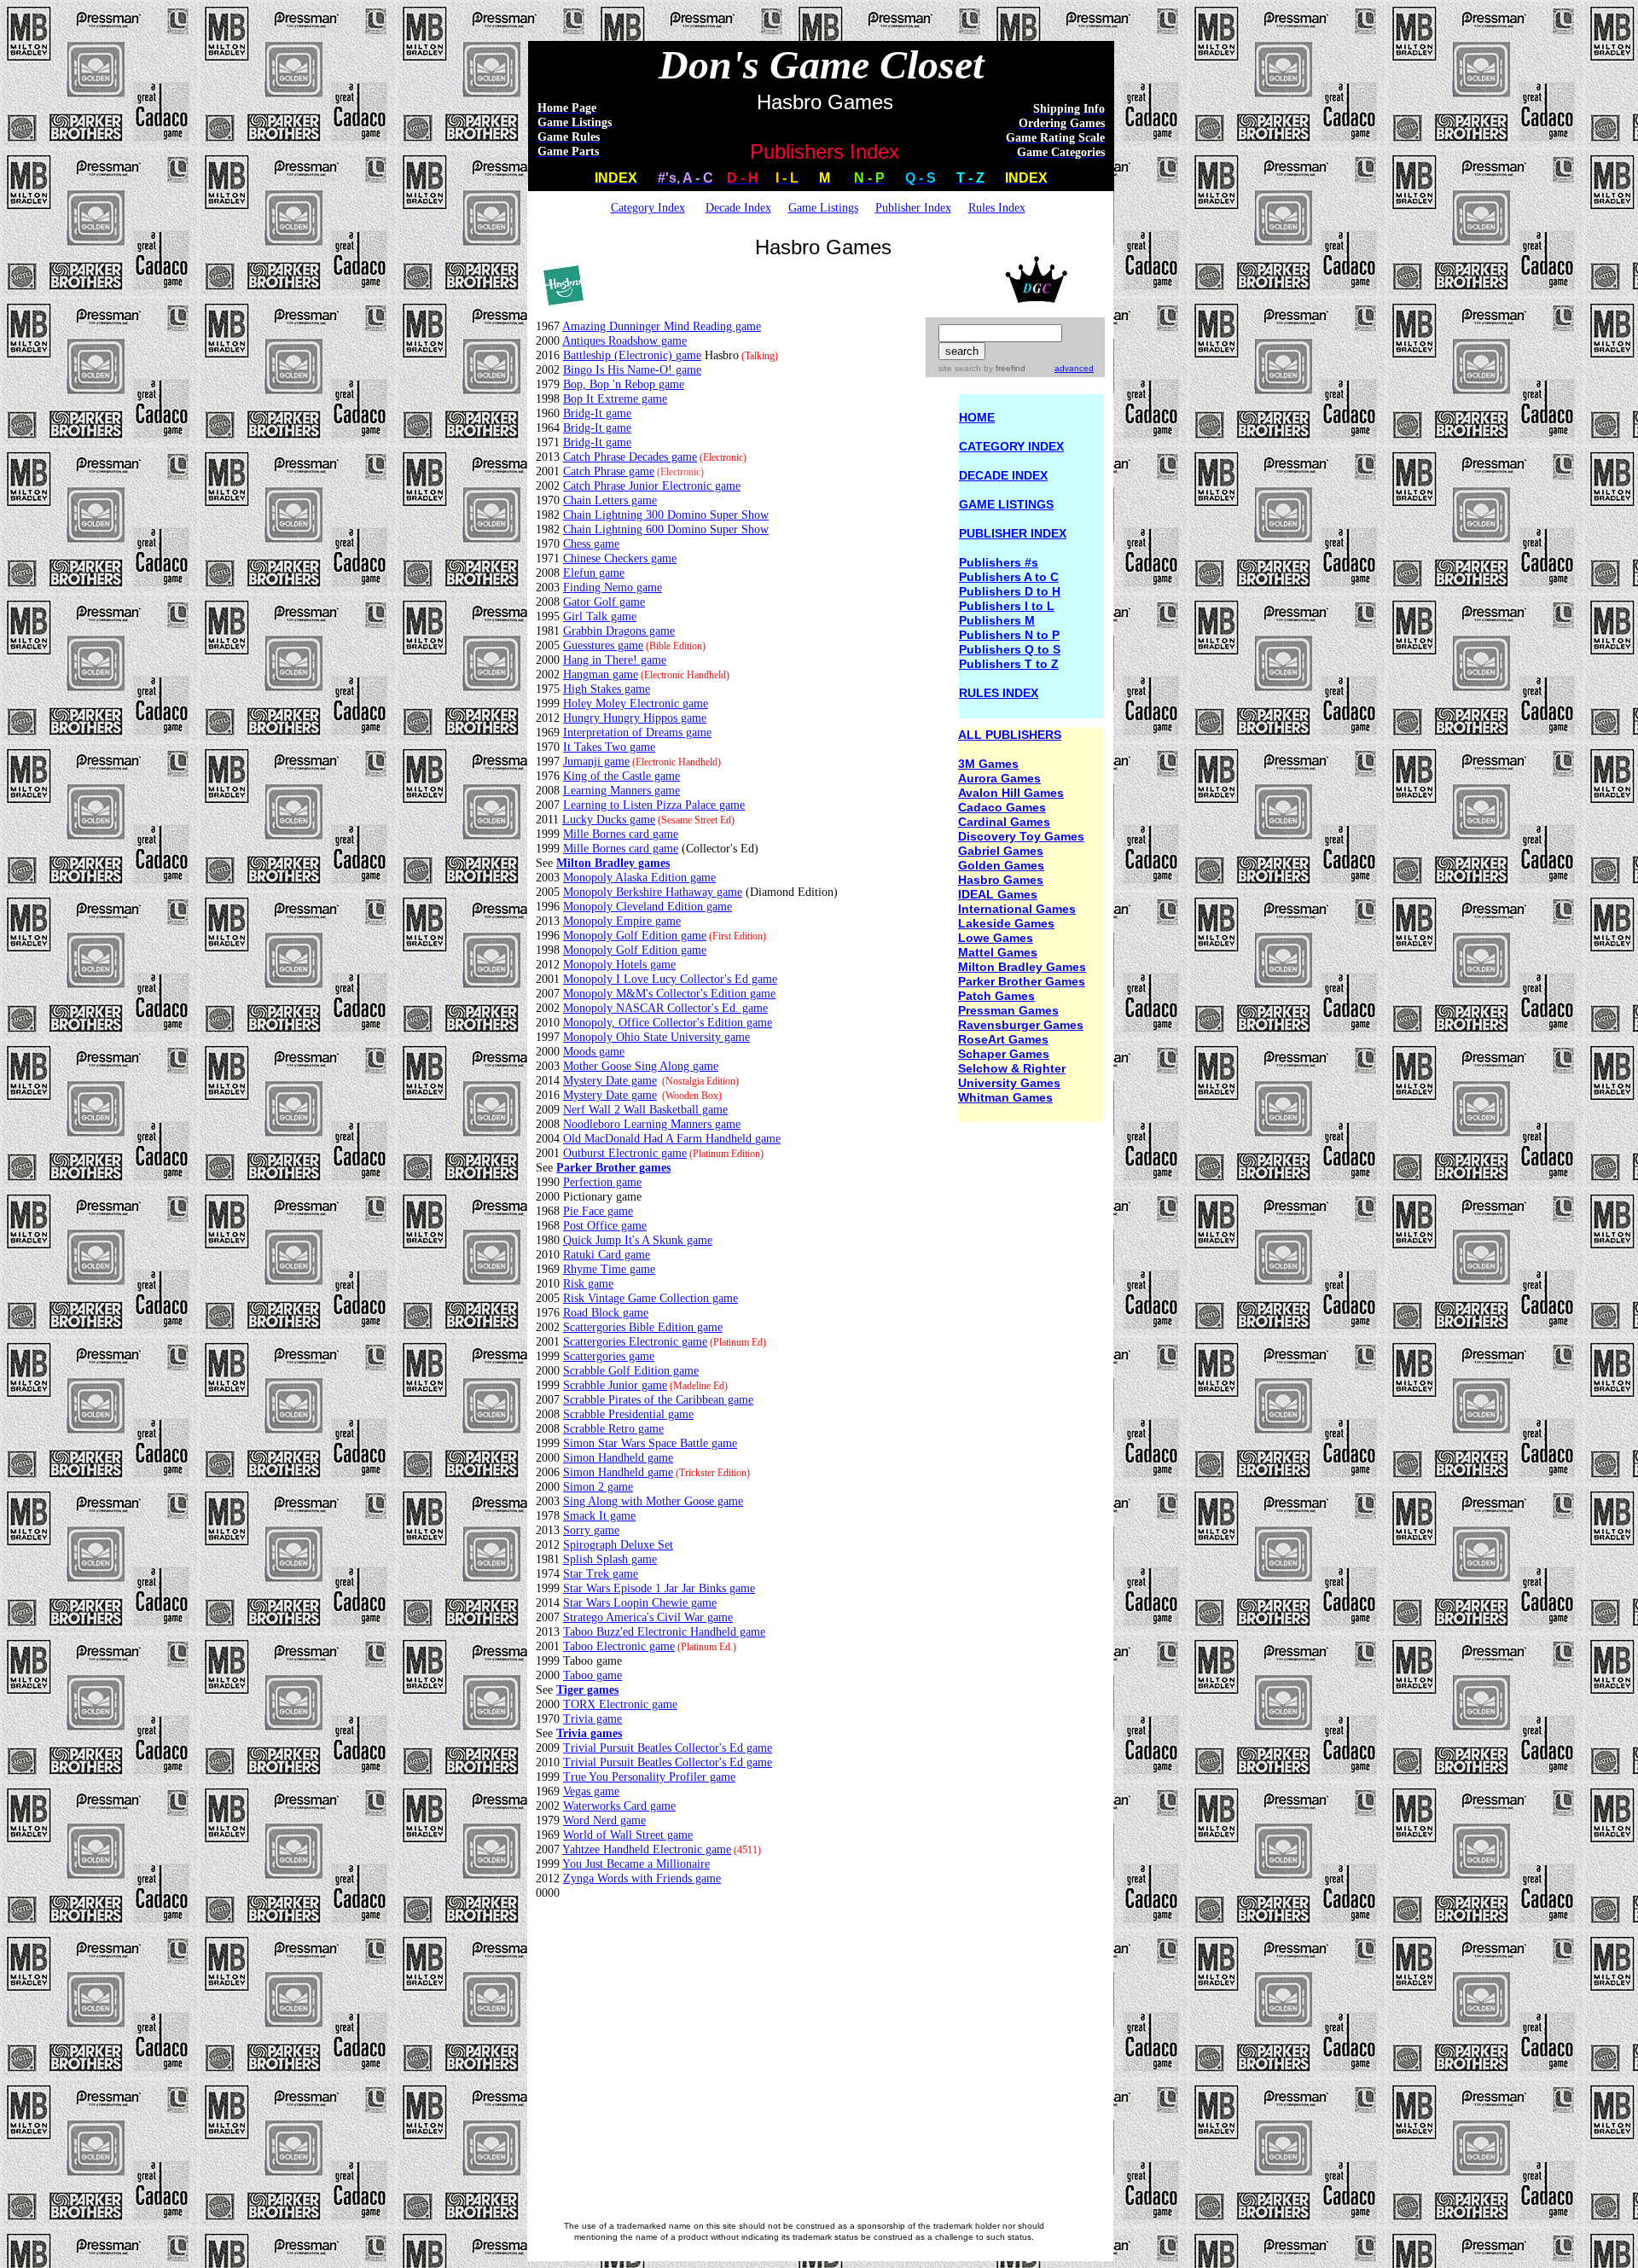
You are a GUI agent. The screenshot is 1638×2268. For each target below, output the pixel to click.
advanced (1074, 368)
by (1003, 368)
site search (960, 368)
